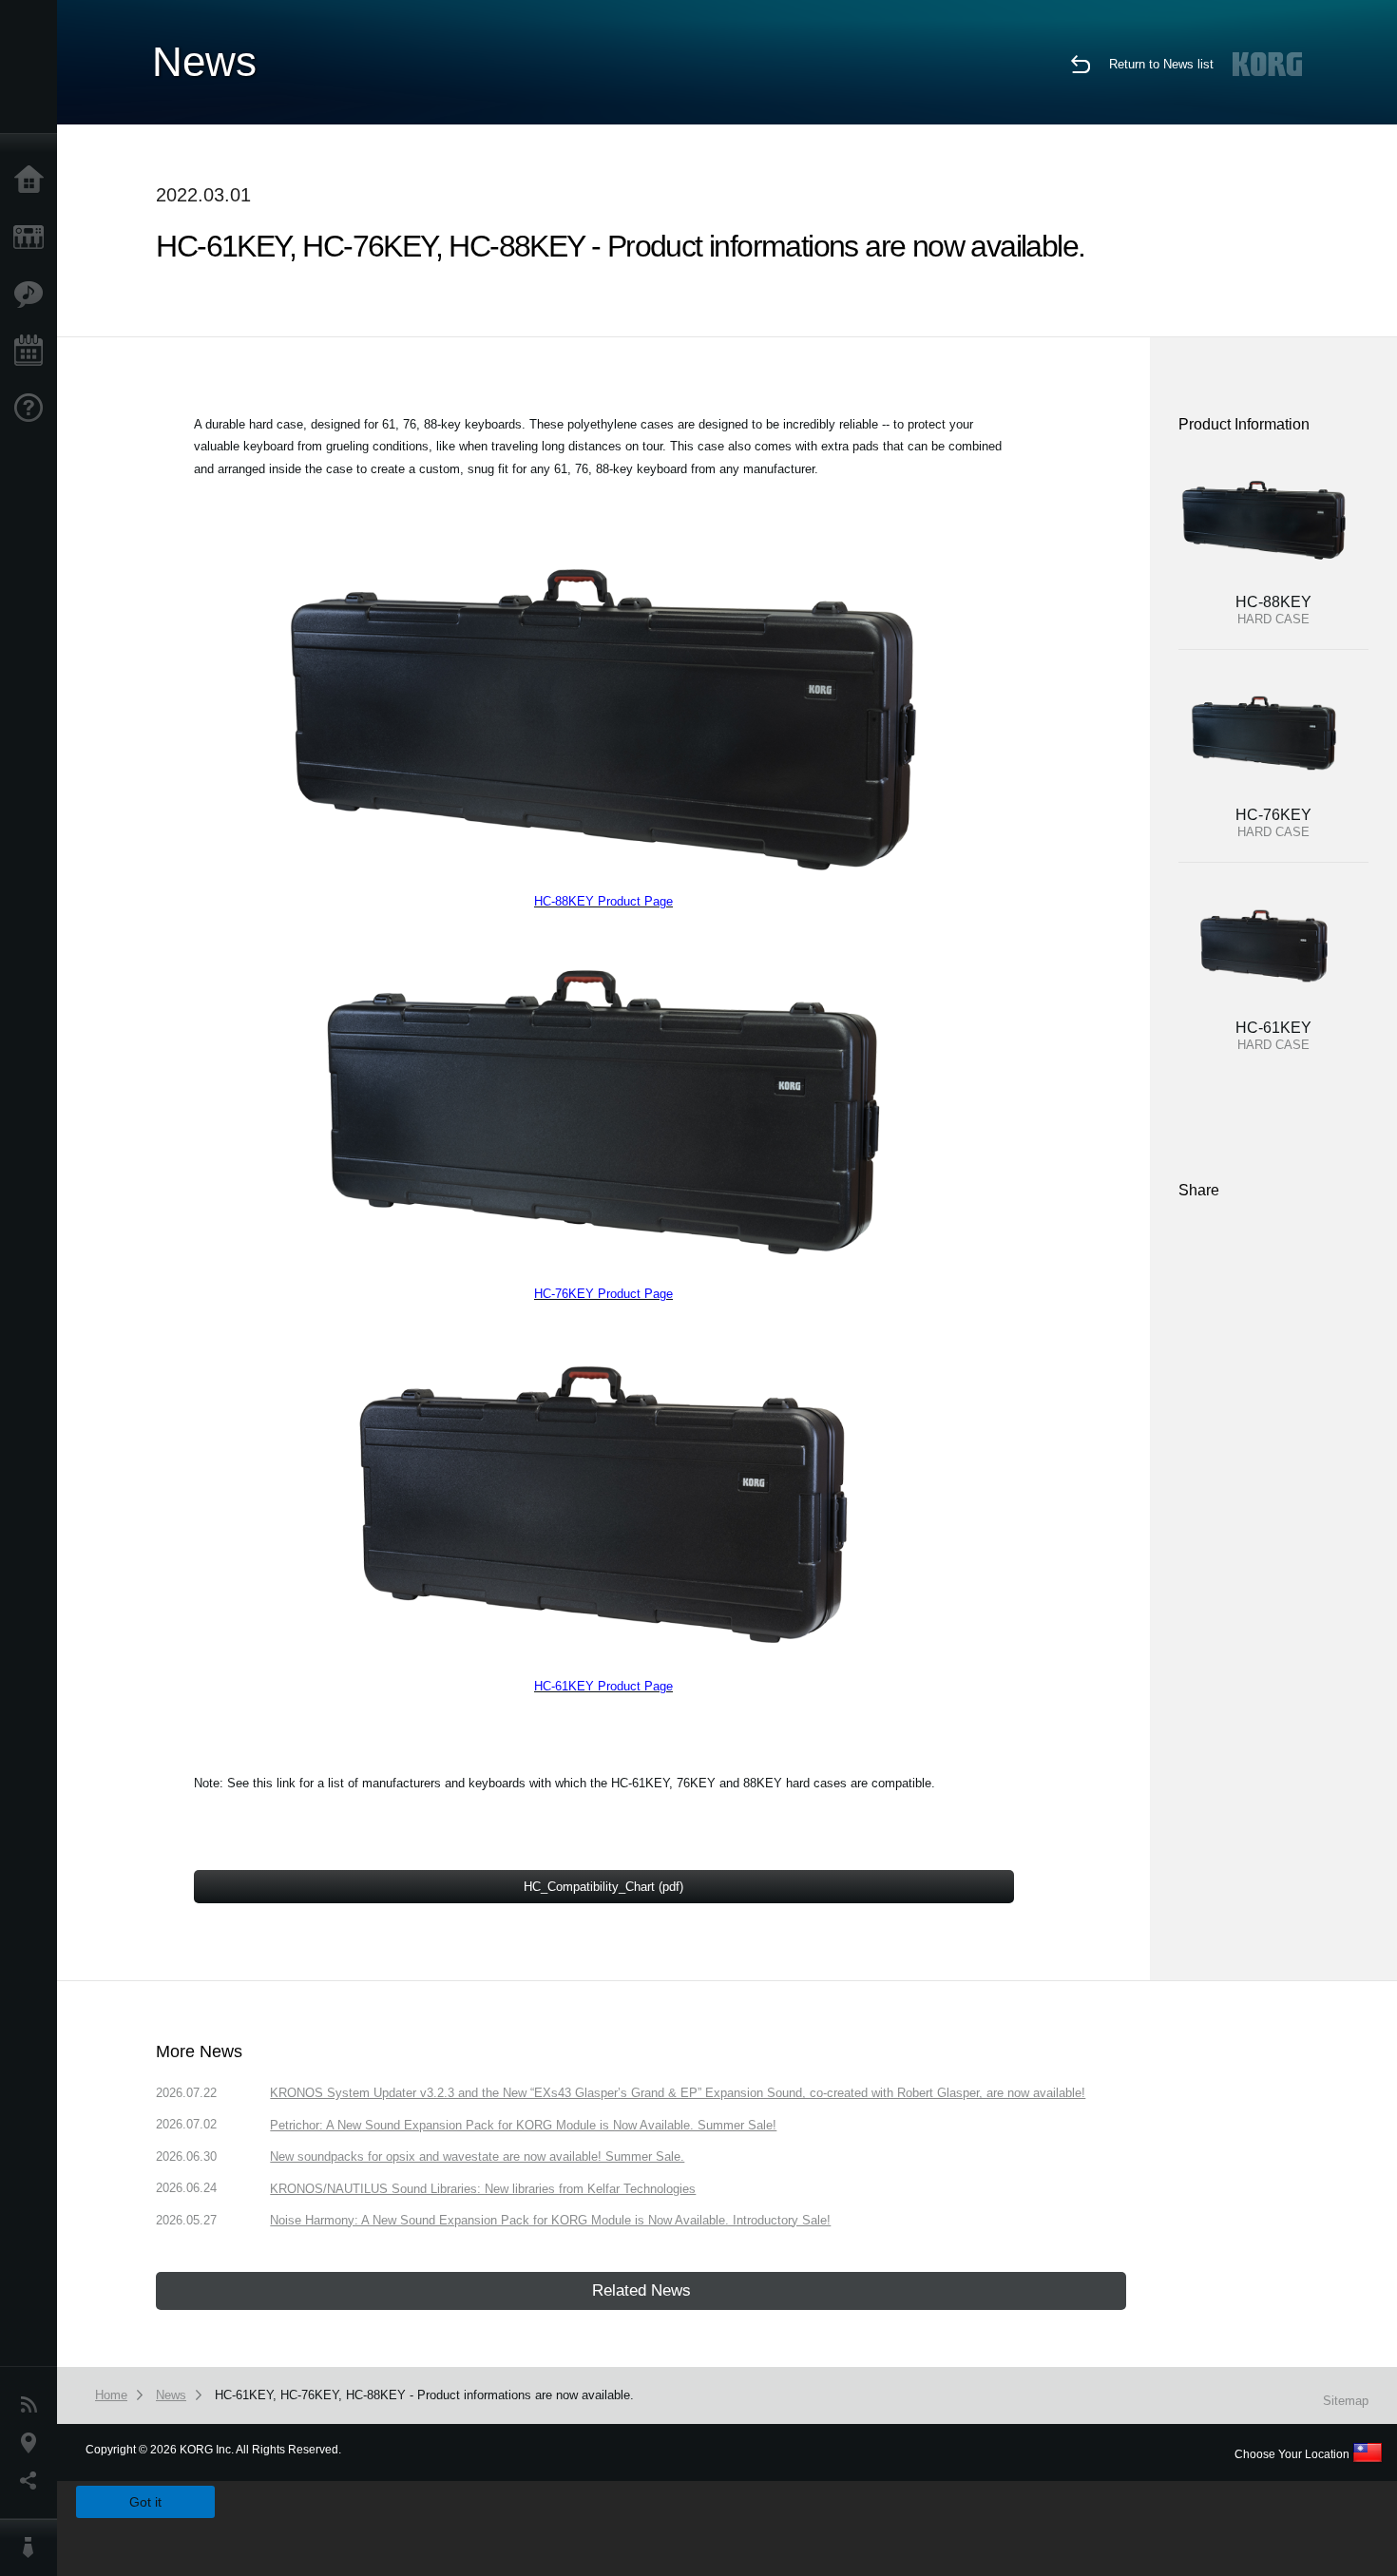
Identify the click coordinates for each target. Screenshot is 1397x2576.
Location (33, 2443)
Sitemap (1346, 2401)
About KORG (33, 2547)
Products (33, 238)
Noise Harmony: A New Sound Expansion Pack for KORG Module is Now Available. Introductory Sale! (550, 2220)
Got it (145, 2502)
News (33, 2405)
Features (33, 295)
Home (33, 181)
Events (33, 352)
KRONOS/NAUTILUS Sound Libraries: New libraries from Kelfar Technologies (483, 2189)
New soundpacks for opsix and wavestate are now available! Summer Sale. (477, 2156)
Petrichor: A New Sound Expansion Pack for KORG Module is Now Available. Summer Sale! (523, 2125)
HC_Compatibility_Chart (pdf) (603, 1887)
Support (33, 409)
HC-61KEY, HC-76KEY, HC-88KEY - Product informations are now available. (424, 2395)
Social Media (33, 2481)
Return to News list (1161, 64)
